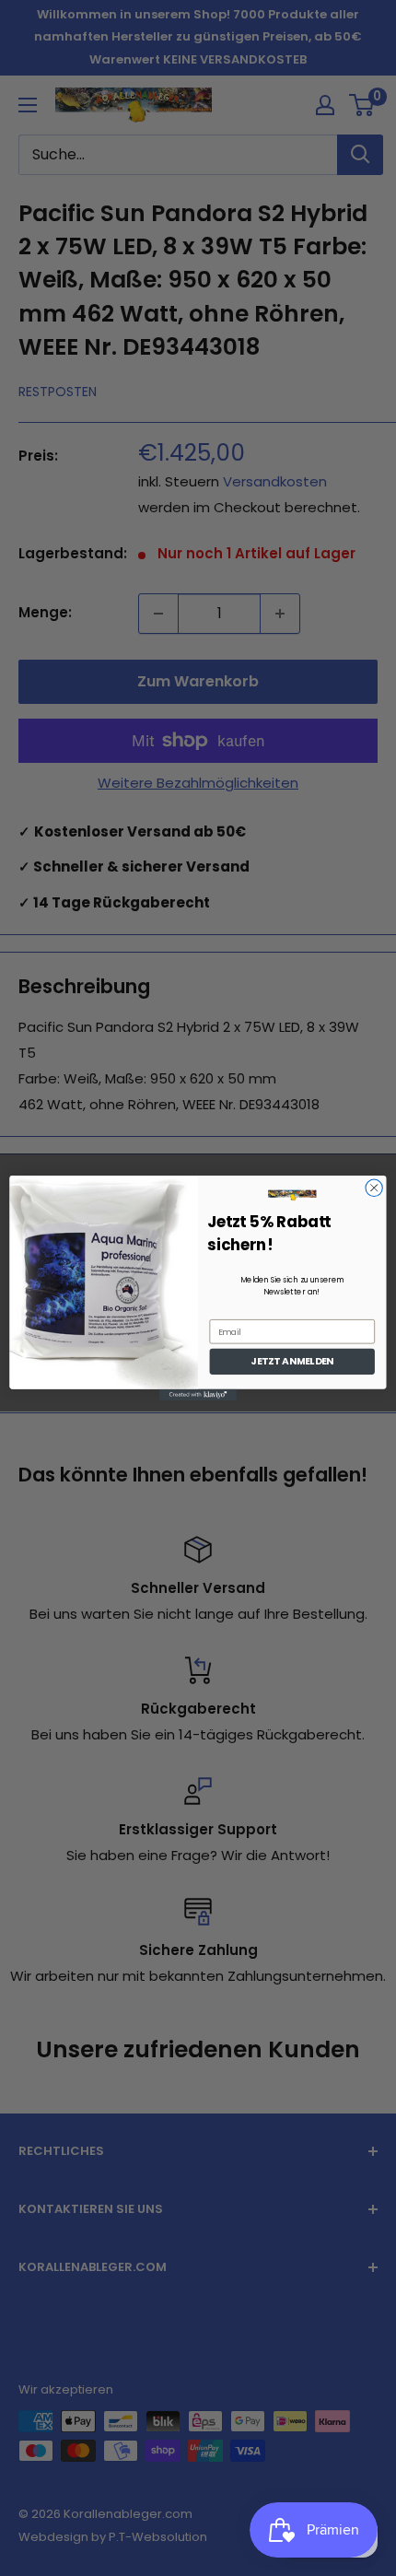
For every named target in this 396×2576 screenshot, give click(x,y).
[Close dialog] (374, 1188)
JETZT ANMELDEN (292, 1361)
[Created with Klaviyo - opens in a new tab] (198, 1395)
